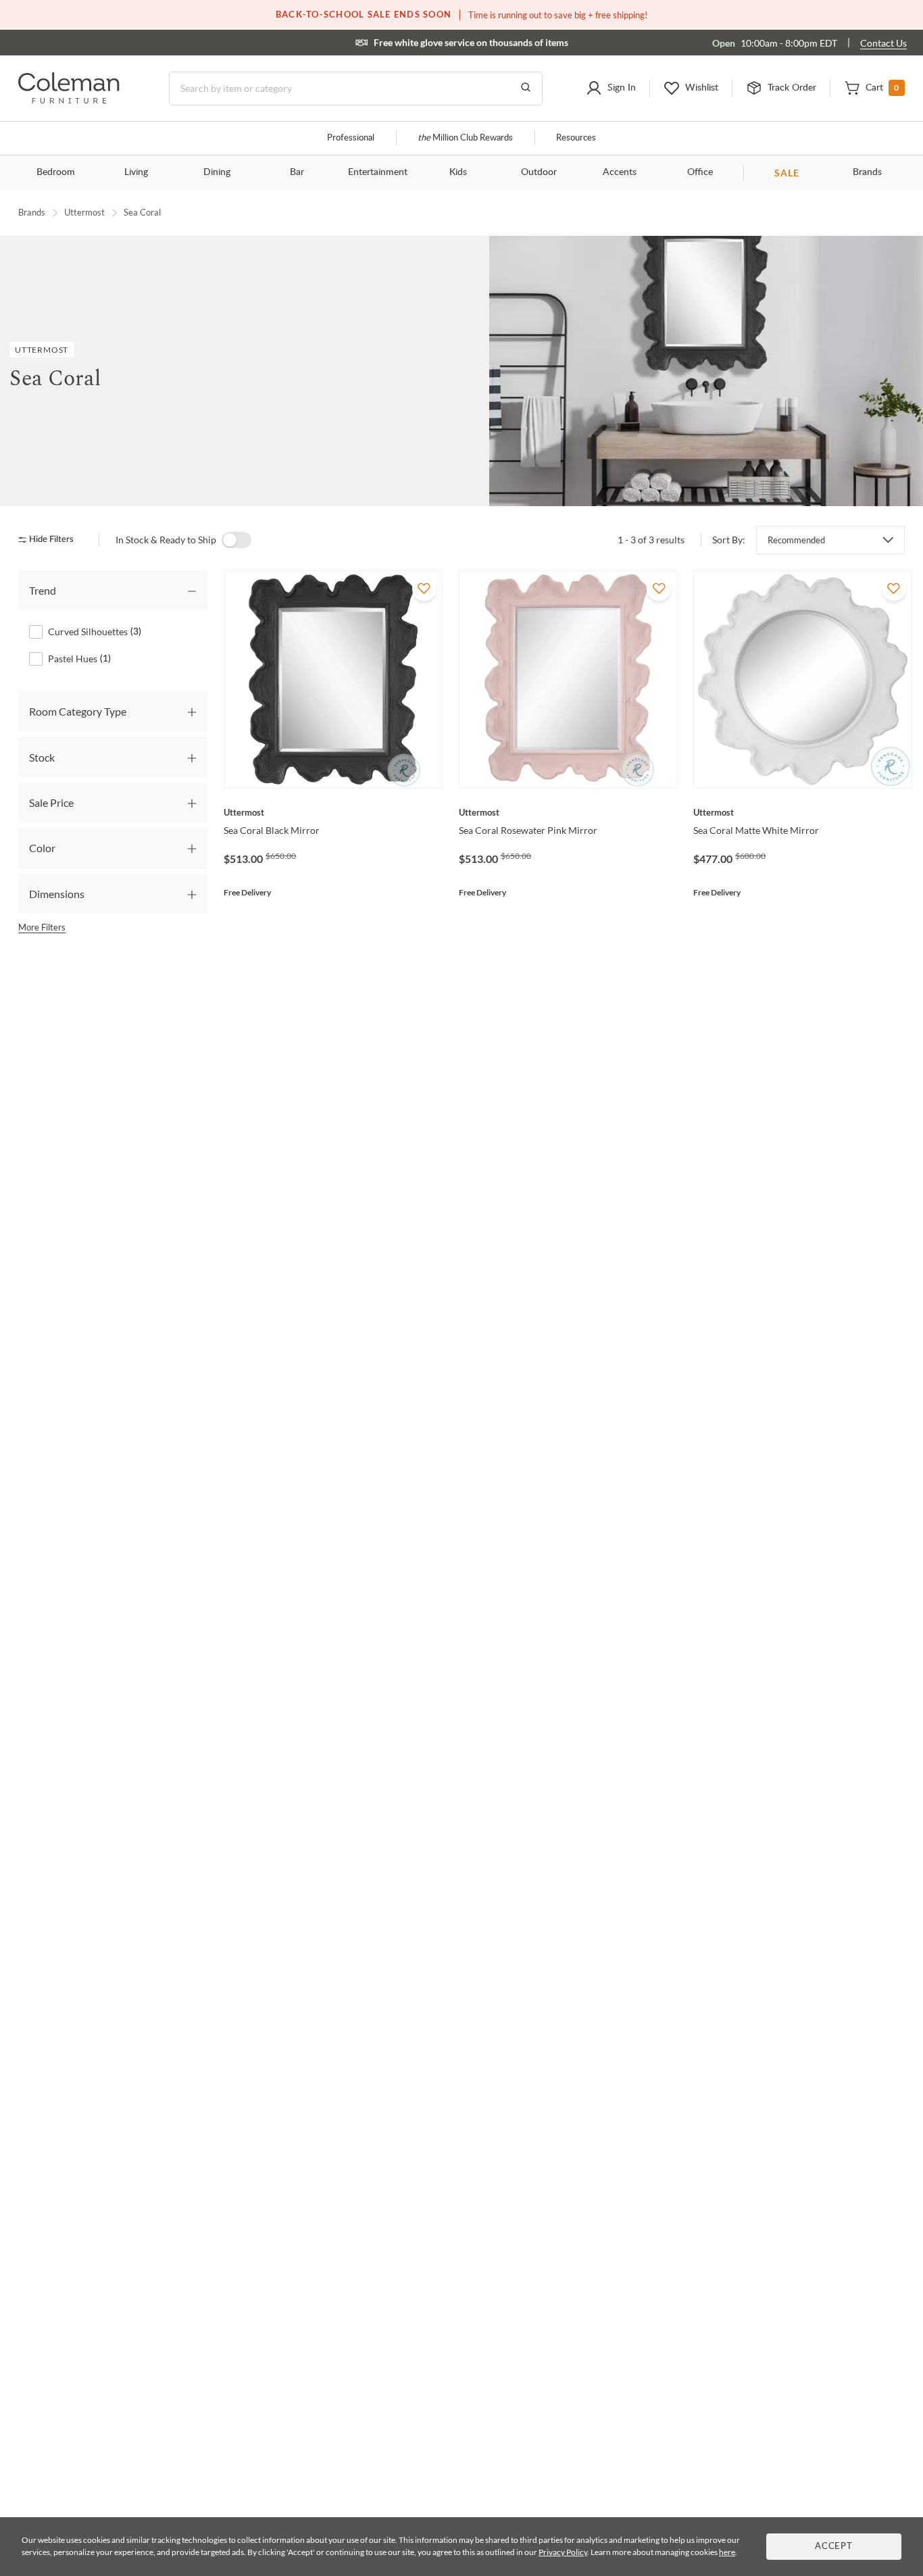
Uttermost (84, 212)
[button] (611, 89)
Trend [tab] (43, 590)
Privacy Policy (563, 2552)
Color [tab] (42, 848)
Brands (867, 172)
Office (700, 172)
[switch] (236, 540)
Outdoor (539, 172)
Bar (297, 172)
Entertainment (378, 172)
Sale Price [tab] (51, 802)
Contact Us (883, 43)
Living (136, 172)
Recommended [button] (796, 540)
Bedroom (56, 172)
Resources (576, 138)
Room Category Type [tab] (78, 711)
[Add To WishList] (424, 589)
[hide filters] (50, 540)
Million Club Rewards (465, 138)
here (727, 2552)
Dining (217, 172)
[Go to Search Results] (526, 89)
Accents (620, 172)
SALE (787, 173)
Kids (458, 172)
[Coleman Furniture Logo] (69, 100)
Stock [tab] (42, 757)
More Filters (42, 927)
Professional (351, 138)
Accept (834, 2547)
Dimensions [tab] (57, 894)
